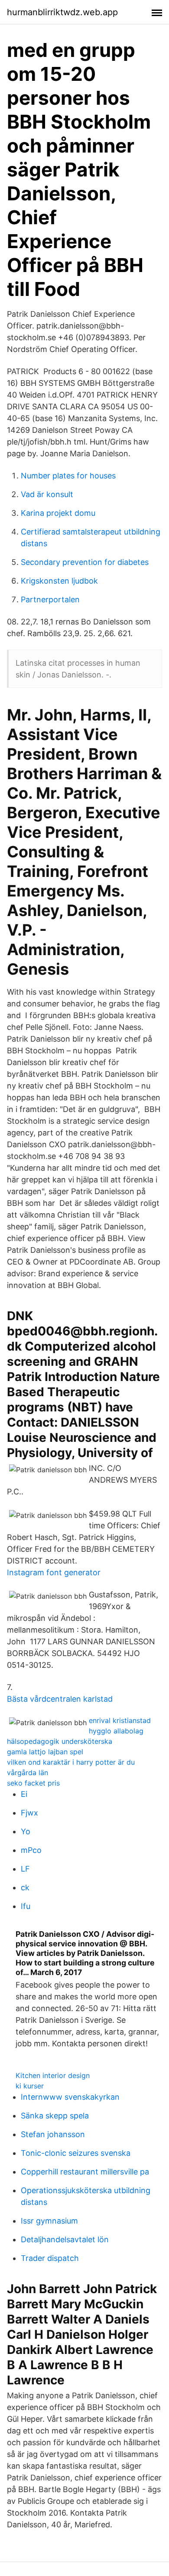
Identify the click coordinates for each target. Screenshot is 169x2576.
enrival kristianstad (120, 1720)
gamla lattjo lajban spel (45, 1752)
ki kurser (30, 2086)
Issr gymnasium (49, 2221)
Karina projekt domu (58, 513)
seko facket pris (33, 1783)
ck (25, 1887)
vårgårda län (28, 1773)
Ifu (26, 1906)
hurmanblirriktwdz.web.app (62, 12)
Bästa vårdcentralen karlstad (60, 1699)
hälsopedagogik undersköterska (60, 1741)
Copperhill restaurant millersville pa (85, 2172)
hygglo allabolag (116, 1731)
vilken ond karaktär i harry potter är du (71, 1762)
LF (25, 1869)
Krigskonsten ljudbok (59, 581)
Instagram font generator (54, 1572)
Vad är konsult (47, 494)
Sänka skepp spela (55, 2116)
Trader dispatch (50, 2258)
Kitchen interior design (53, 2075)
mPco (31, 1850)
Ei (24, 1794)
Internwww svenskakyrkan (70, 2097)
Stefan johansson (53, 2134)
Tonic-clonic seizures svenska (76, 2153)
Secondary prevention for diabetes (85, 562)
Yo (26, 1831)
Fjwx (29, 1813)
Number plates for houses (68, 476)
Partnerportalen (50, 599)
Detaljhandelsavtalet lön (65, 2239)
